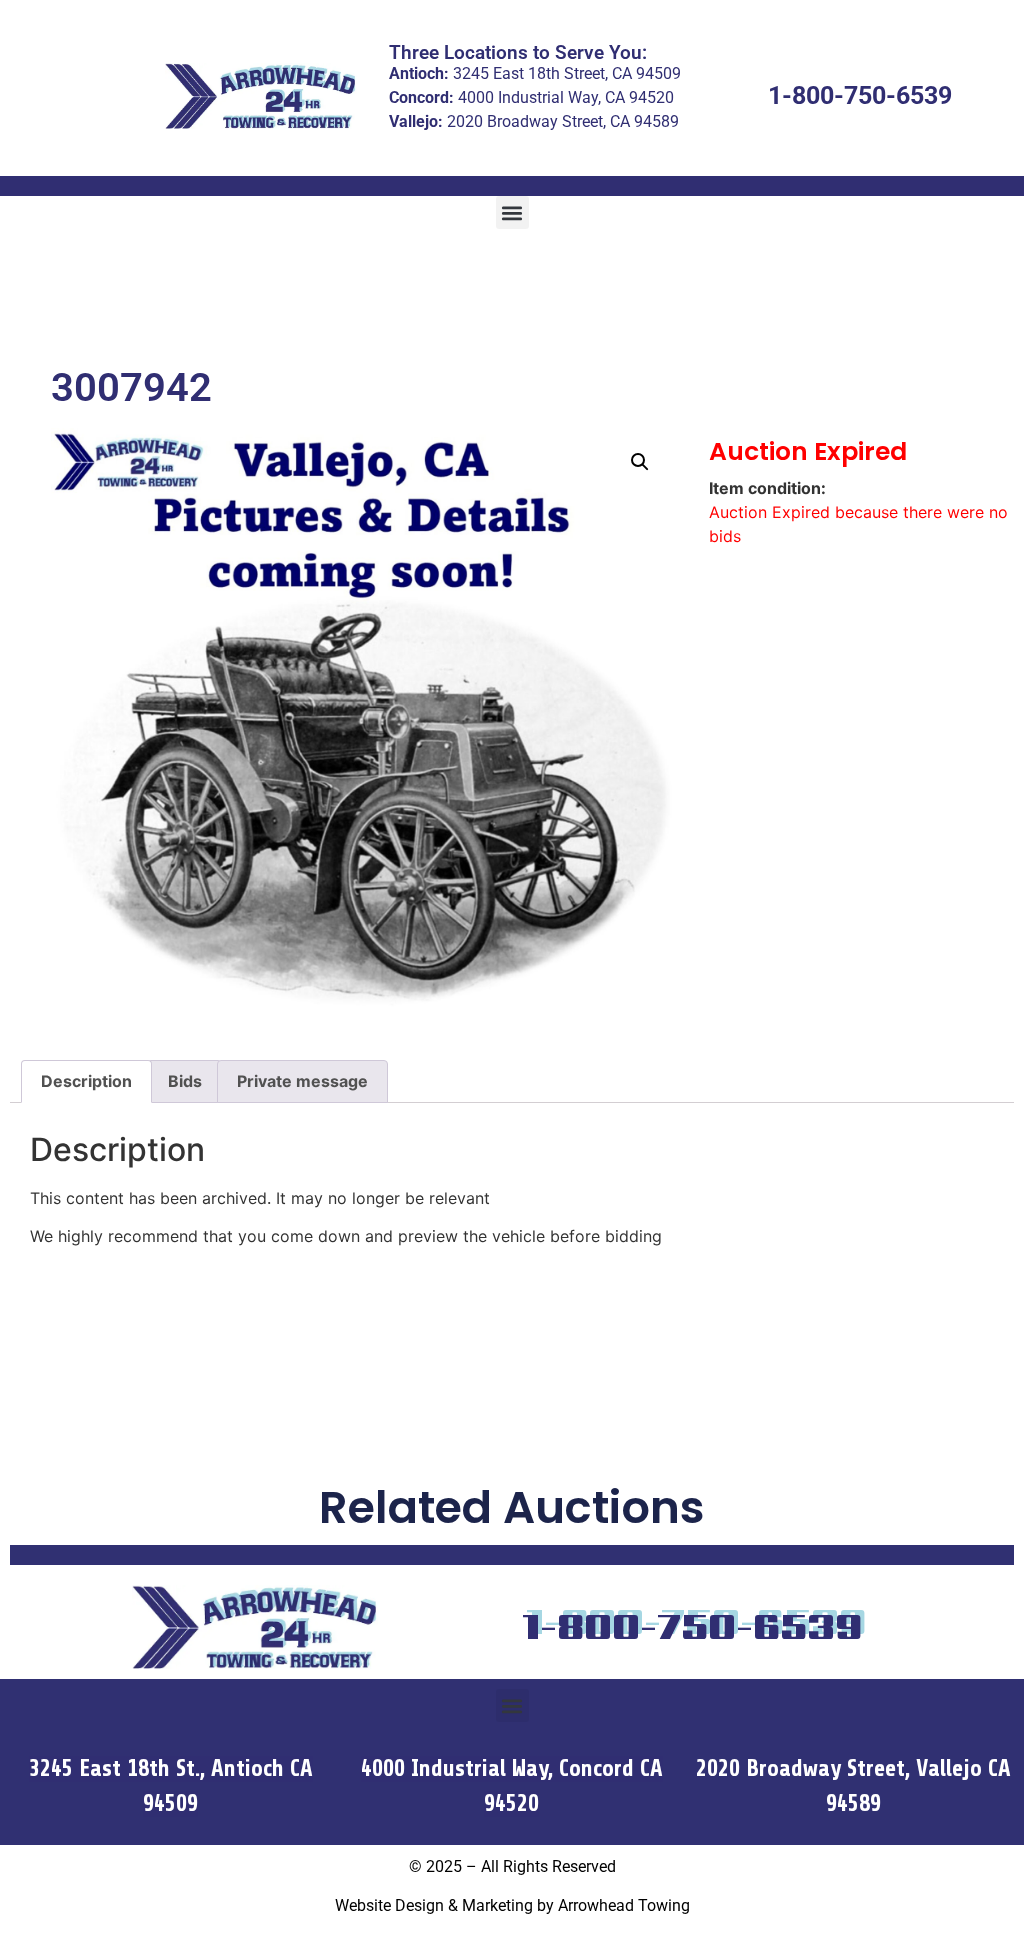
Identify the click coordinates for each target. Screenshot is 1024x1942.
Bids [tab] (185, 1081)
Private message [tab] (302, 1081)
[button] (512, 212)
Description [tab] (86, 1081)
